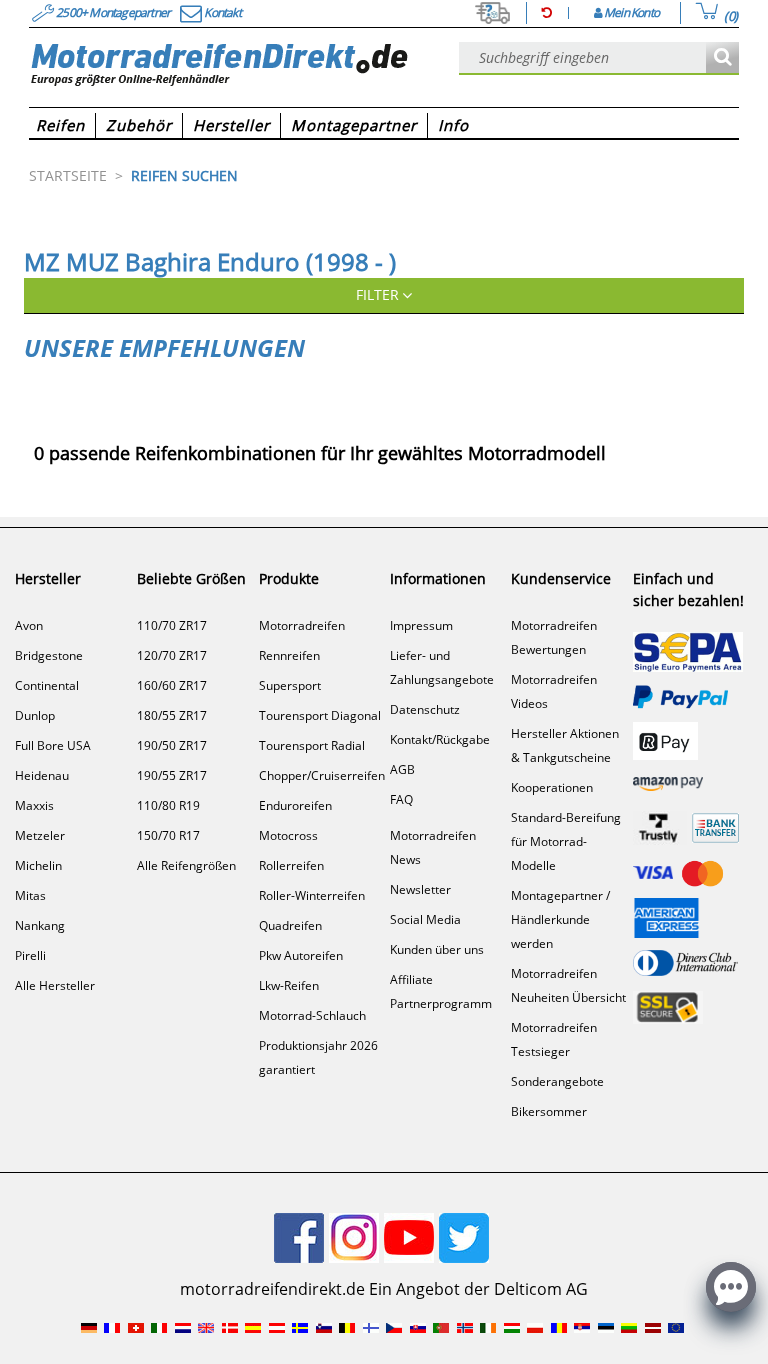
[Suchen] (722, 58)
